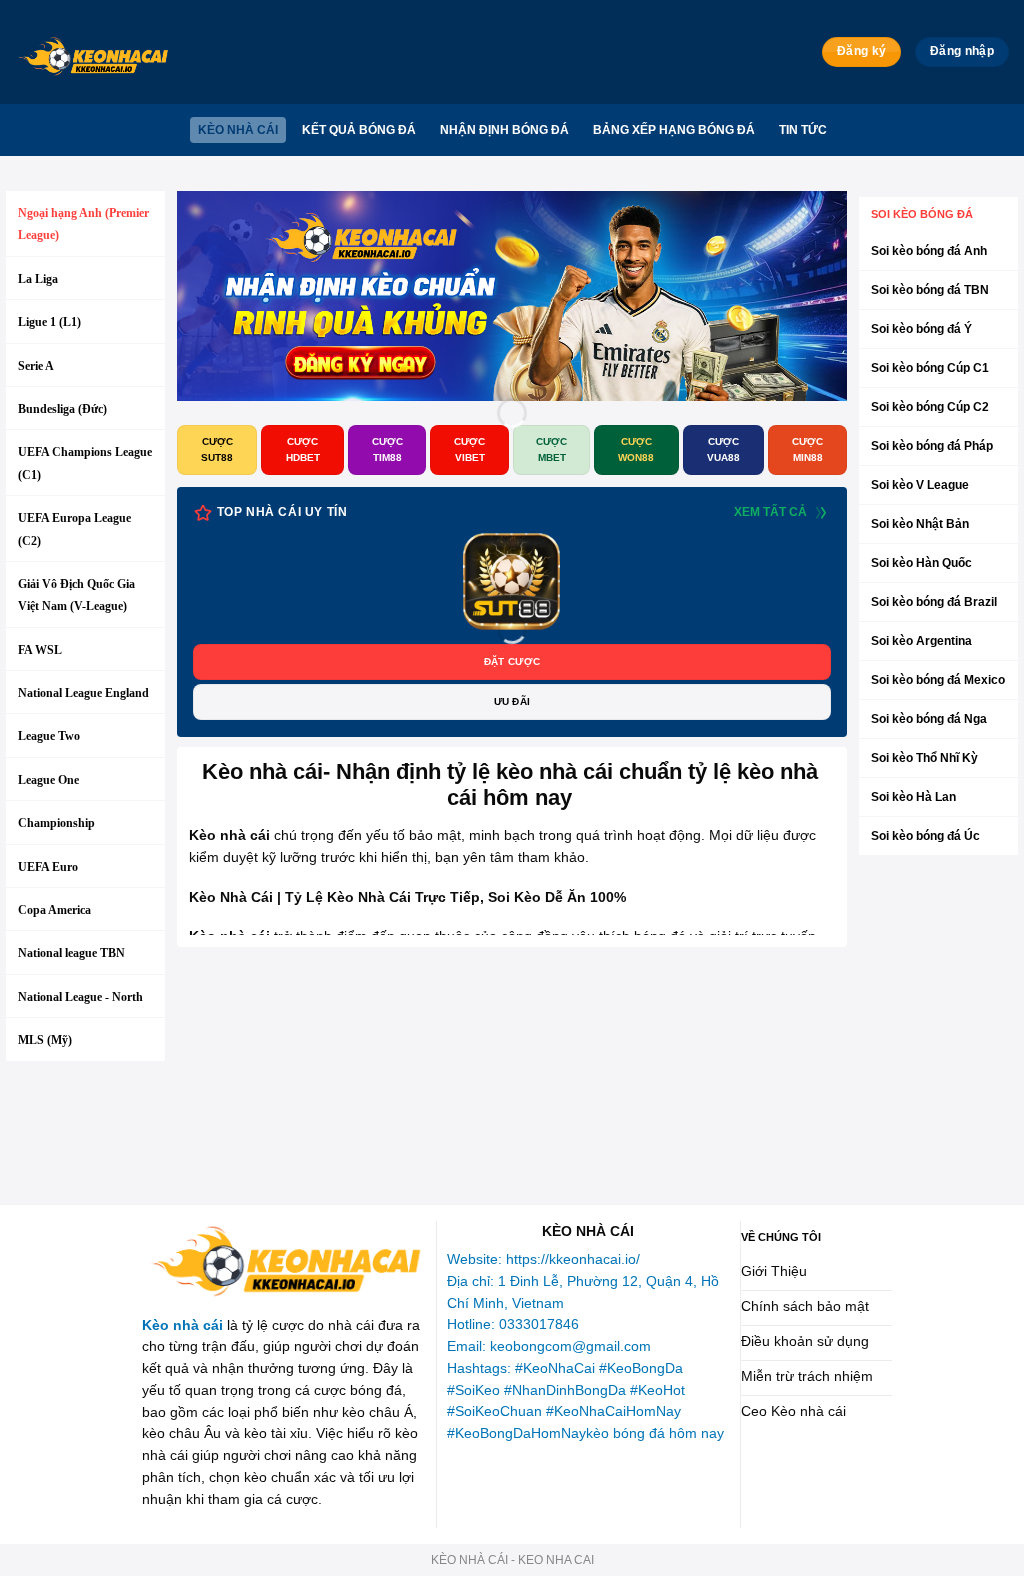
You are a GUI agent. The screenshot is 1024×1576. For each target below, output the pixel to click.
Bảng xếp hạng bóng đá (674, 130)
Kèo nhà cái (238, 130)
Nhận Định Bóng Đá (504, 130)
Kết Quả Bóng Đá (359, 130)
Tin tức (803, 130)
